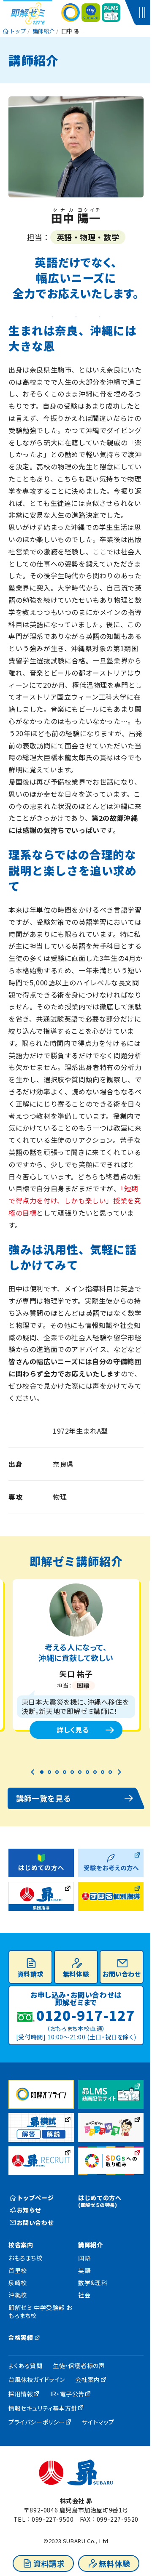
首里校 (18, 2270)
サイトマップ (98, 2422)
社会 (84, 2295)
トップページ (35, 2198)
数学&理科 (93, 2283)
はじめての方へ (100, 2201)
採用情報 (21, 2394)
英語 (84, 2270)
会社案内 (87, 2379)
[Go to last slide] (33, 1772)
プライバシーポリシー (37, 2422)
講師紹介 (90, 2245)
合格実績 (21, 2337)
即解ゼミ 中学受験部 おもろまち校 (40, 2312)
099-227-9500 (53, 2519)
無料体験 (114, 2563)
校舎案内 (21, 2245)
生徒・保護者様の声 (79, 2366)
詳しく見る (73, 1730)
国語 (84, 2258)
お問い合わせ (122, 1974)
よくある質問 (26, 2366)
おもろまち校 (26, 2258)
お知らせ (29, 2210)
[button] (144, 13)
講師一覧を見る (43, 1798)
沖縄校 (18, 2295)
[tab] (42, 1772)
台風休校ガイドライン (37, 2379)
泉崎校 (18, 2283)
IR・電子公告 (67, 2394)
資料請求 (49, 2563)
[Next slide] (119, 1772)
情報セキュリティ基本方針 (43, 2408)
